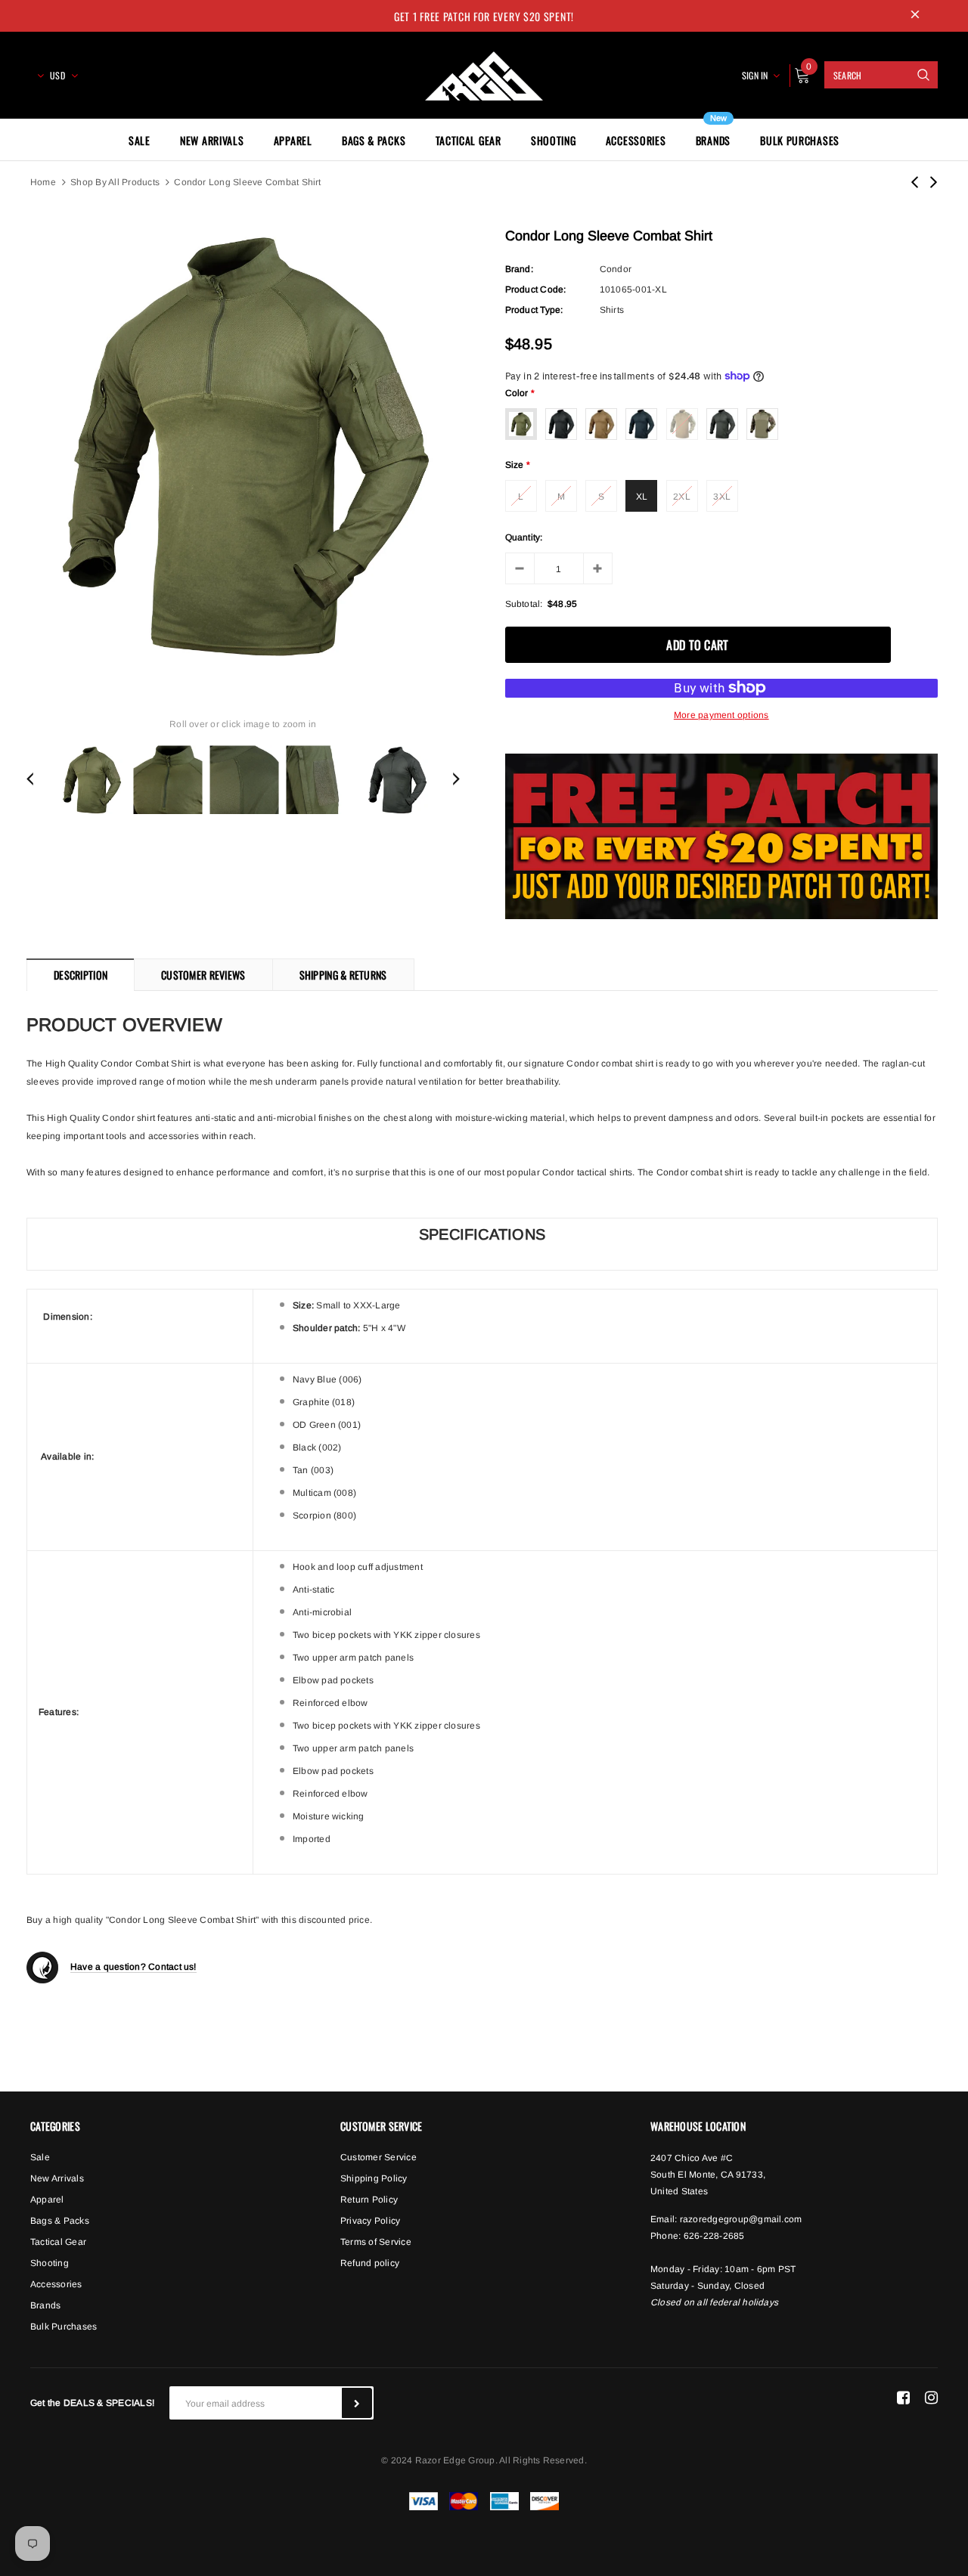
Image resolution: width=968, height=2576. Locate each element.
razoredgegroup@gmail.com (741, 2219)
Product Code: (536, 289)
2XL (682, 497)
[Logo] (484, 73)
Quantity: (524, 537)
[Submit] (357, 2403)
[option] (243, 446)
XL (642, 497)
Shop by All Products (115, 182)
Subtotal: (524, 604)
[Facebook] (903, 2397)
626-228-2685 (714, 2236)
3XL (722, 497)
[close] (915, 16)
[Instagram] (931, 2397)
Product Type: (534, 310)
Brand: (519, 269)
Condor (616, 269)
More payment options (721, 715)
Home (43, 182)
